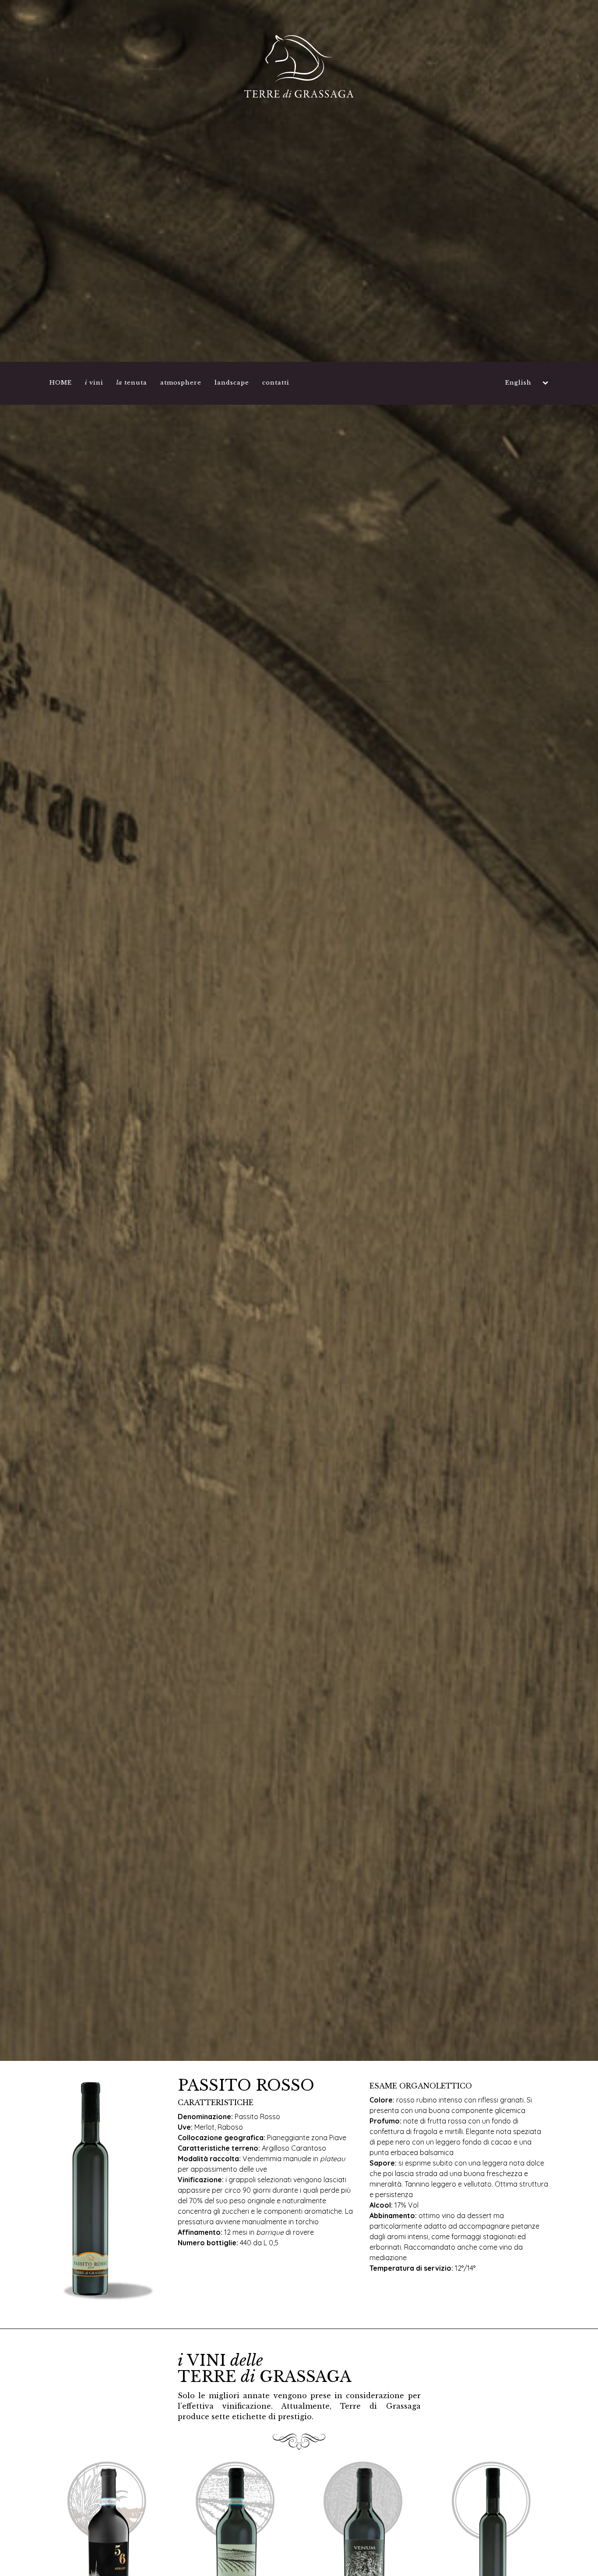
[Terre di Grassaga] (299, 66)
